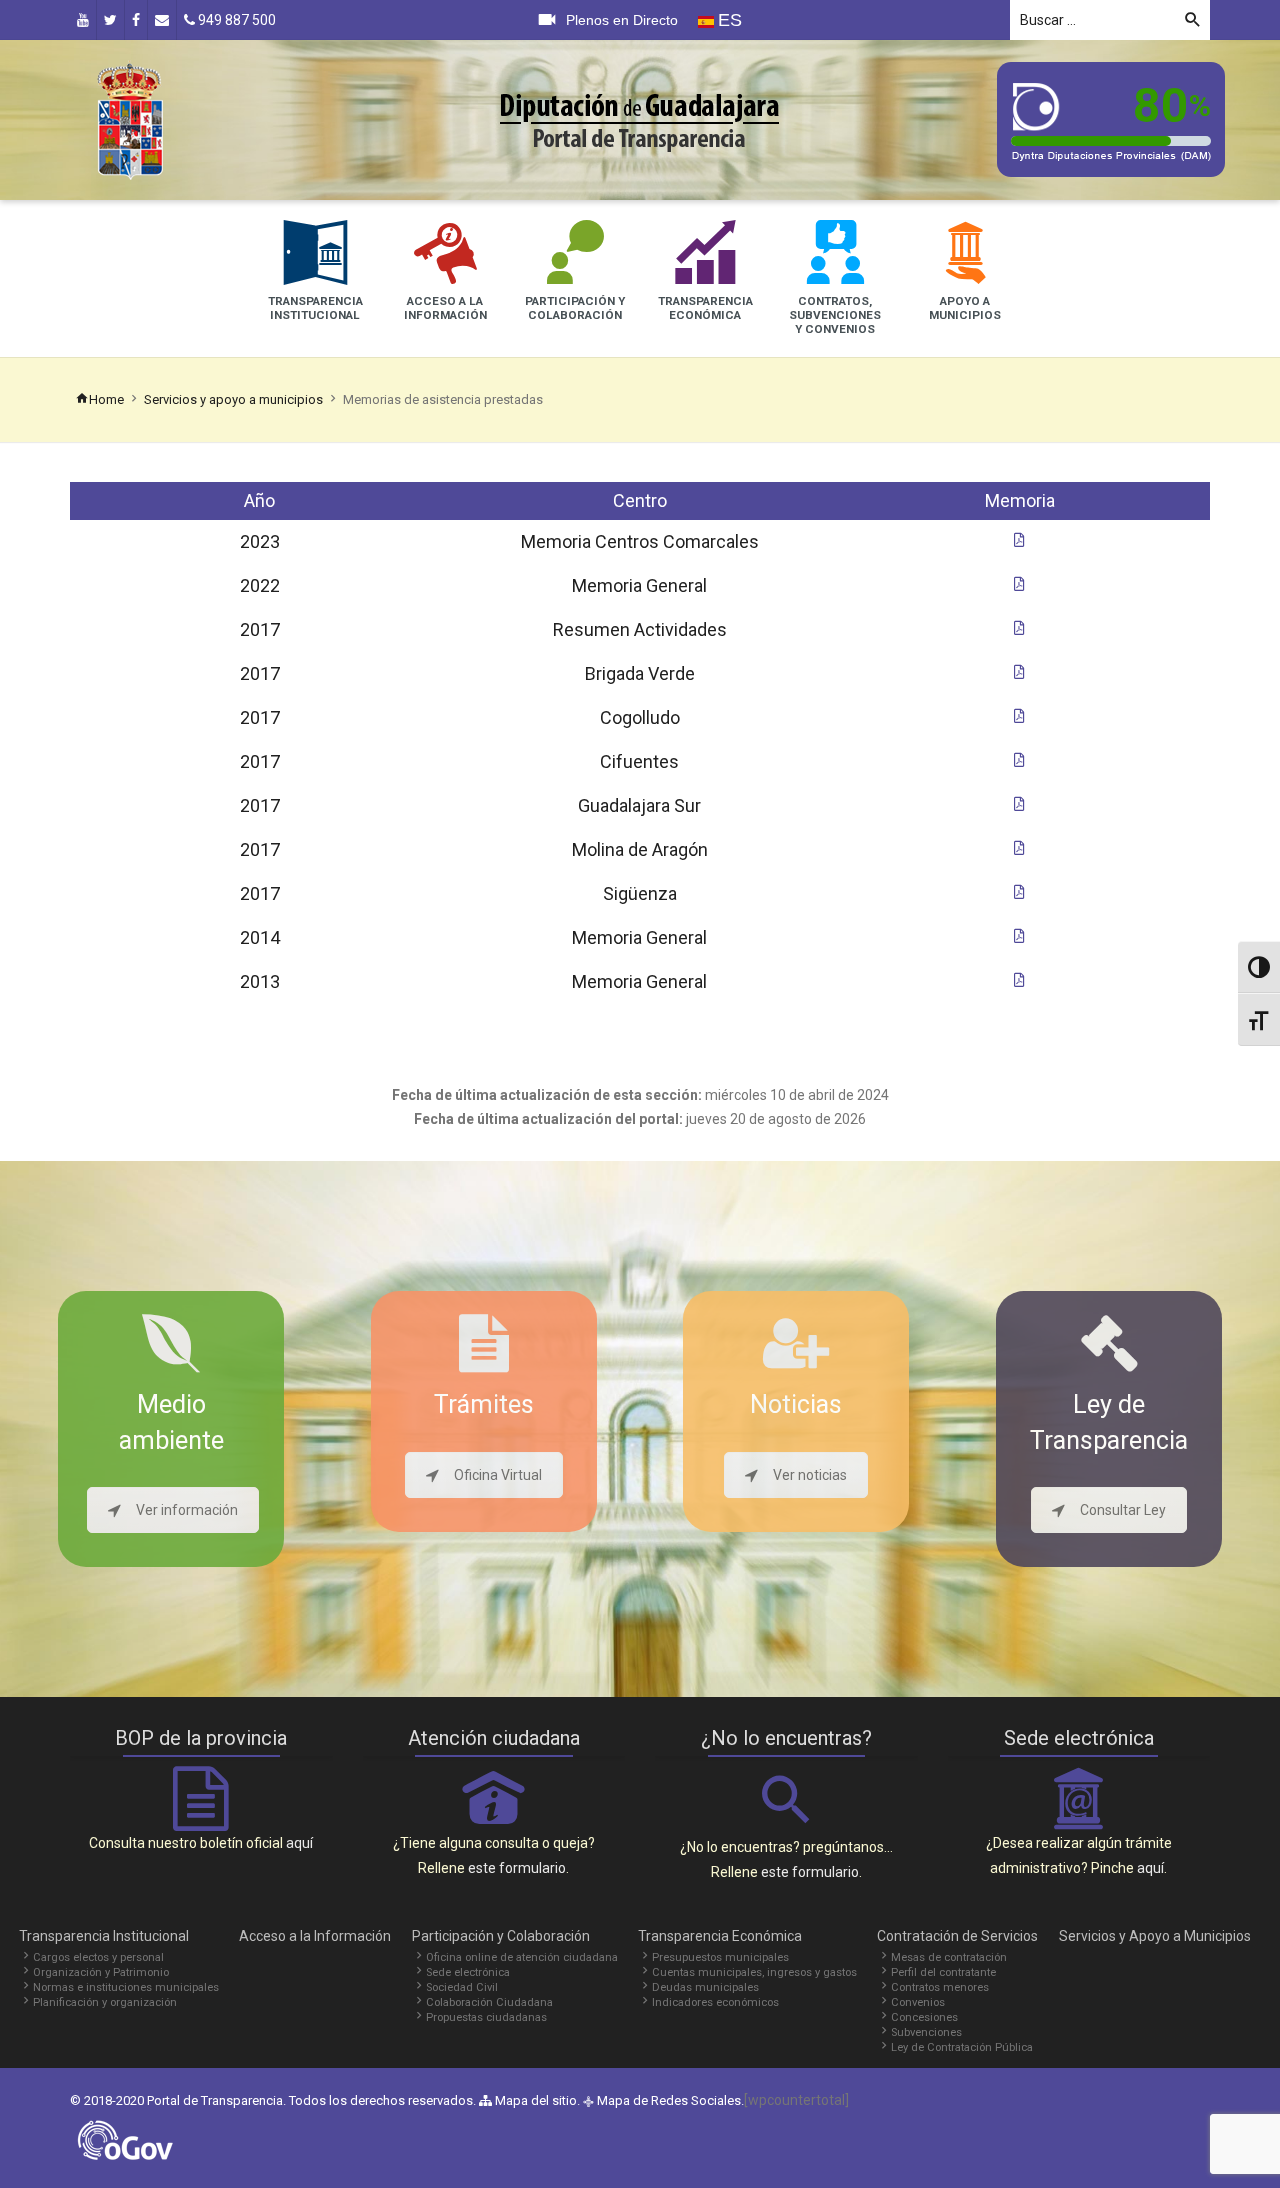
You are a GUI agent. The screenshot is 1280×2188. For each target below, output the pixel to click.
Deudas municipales (705, 1987)
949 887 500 (235, 20)
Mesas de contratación (949, 1957)
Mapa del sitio (534, 2100)
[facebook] (136, 20)
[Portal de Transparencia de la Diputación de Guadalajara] (130, 119)
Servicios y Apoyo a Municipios (1155, 1936)
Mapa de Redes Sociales (669, 2100)
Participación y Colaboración (501, 1936)
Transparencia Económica (720, 1936)
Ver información (187, 1510)
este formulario (517, 1868)
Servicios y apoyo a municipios (233, 399)
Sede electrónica (468, 1972)
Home (106, 399)
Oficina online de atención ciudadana (522, 1957)
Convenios (918, 2002)
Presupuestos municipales (720, 1957)
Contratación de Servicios (957, 1936)
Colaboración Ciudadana (489, 2002)
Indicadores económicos (715, 2002)
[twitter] (110, 20)
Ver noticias (810, 1475)
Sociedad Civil (462, 1987)
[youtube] (83, 20)
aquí (299, 1843)
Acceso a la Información (315, 1936)
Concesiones (924, 2017)
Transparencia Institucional (104, 1936)
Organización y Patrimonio (101, 1972)
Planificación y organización (105, 2002)
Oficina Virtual (498, 1475)
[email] (162, 20)
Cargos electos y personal (98, 1957)
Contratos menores (940, 1987)
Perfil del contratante (943, 1972)
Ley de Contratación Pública (962, 2047)
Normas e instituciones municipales (126, 1987)
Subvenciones (926, 2032)
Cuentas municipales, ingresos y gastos (754, 1972)
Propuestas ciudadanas (486, 2017)
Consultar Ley (1123, 1510)
